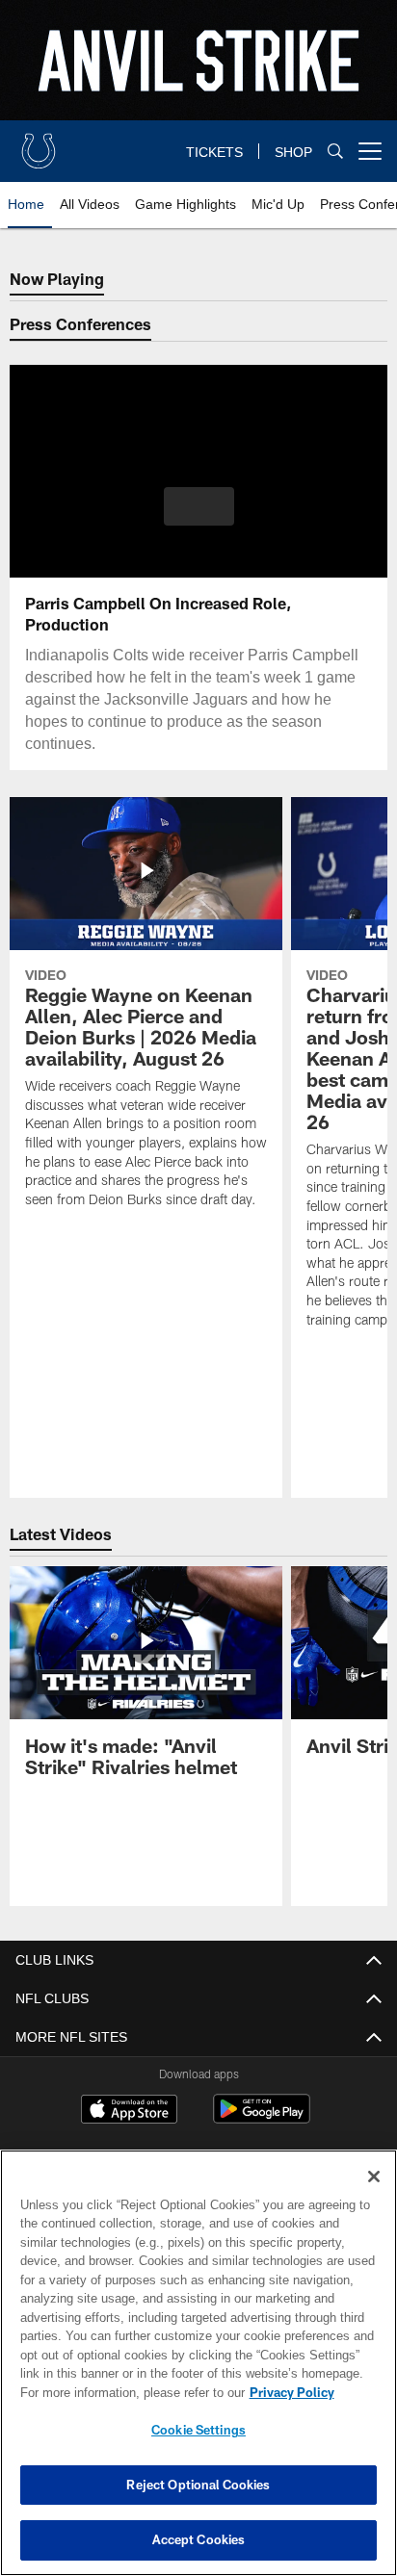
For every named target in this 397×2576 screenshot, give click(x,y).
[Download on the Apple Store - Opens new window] (129, 2111)
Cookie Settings (198, 2430)
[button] (199, 518)
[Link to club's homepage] (39, 143)
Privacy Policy (126, 2392)
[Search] (335, 152)
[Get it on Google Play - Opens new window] (262, 2118)
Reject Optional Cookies (198, 2485)
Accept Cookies (199, 2539)
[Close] (374, 2177)
